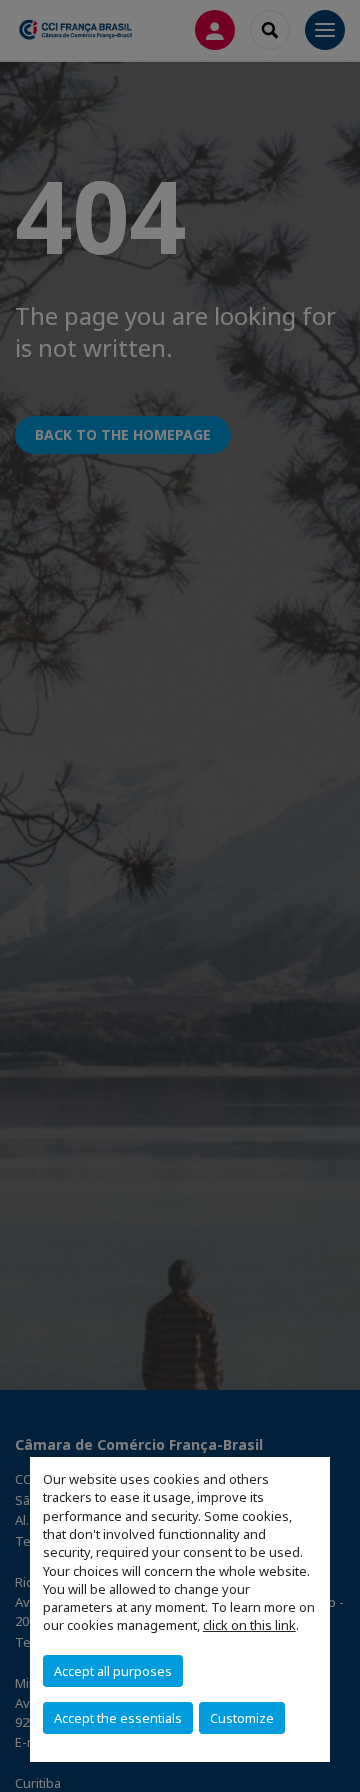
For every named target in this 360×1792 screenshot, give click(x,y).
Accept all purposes (113, 1671)
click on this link (249, 1625)
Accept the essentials (118, 1718)
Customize (242, 1718)
